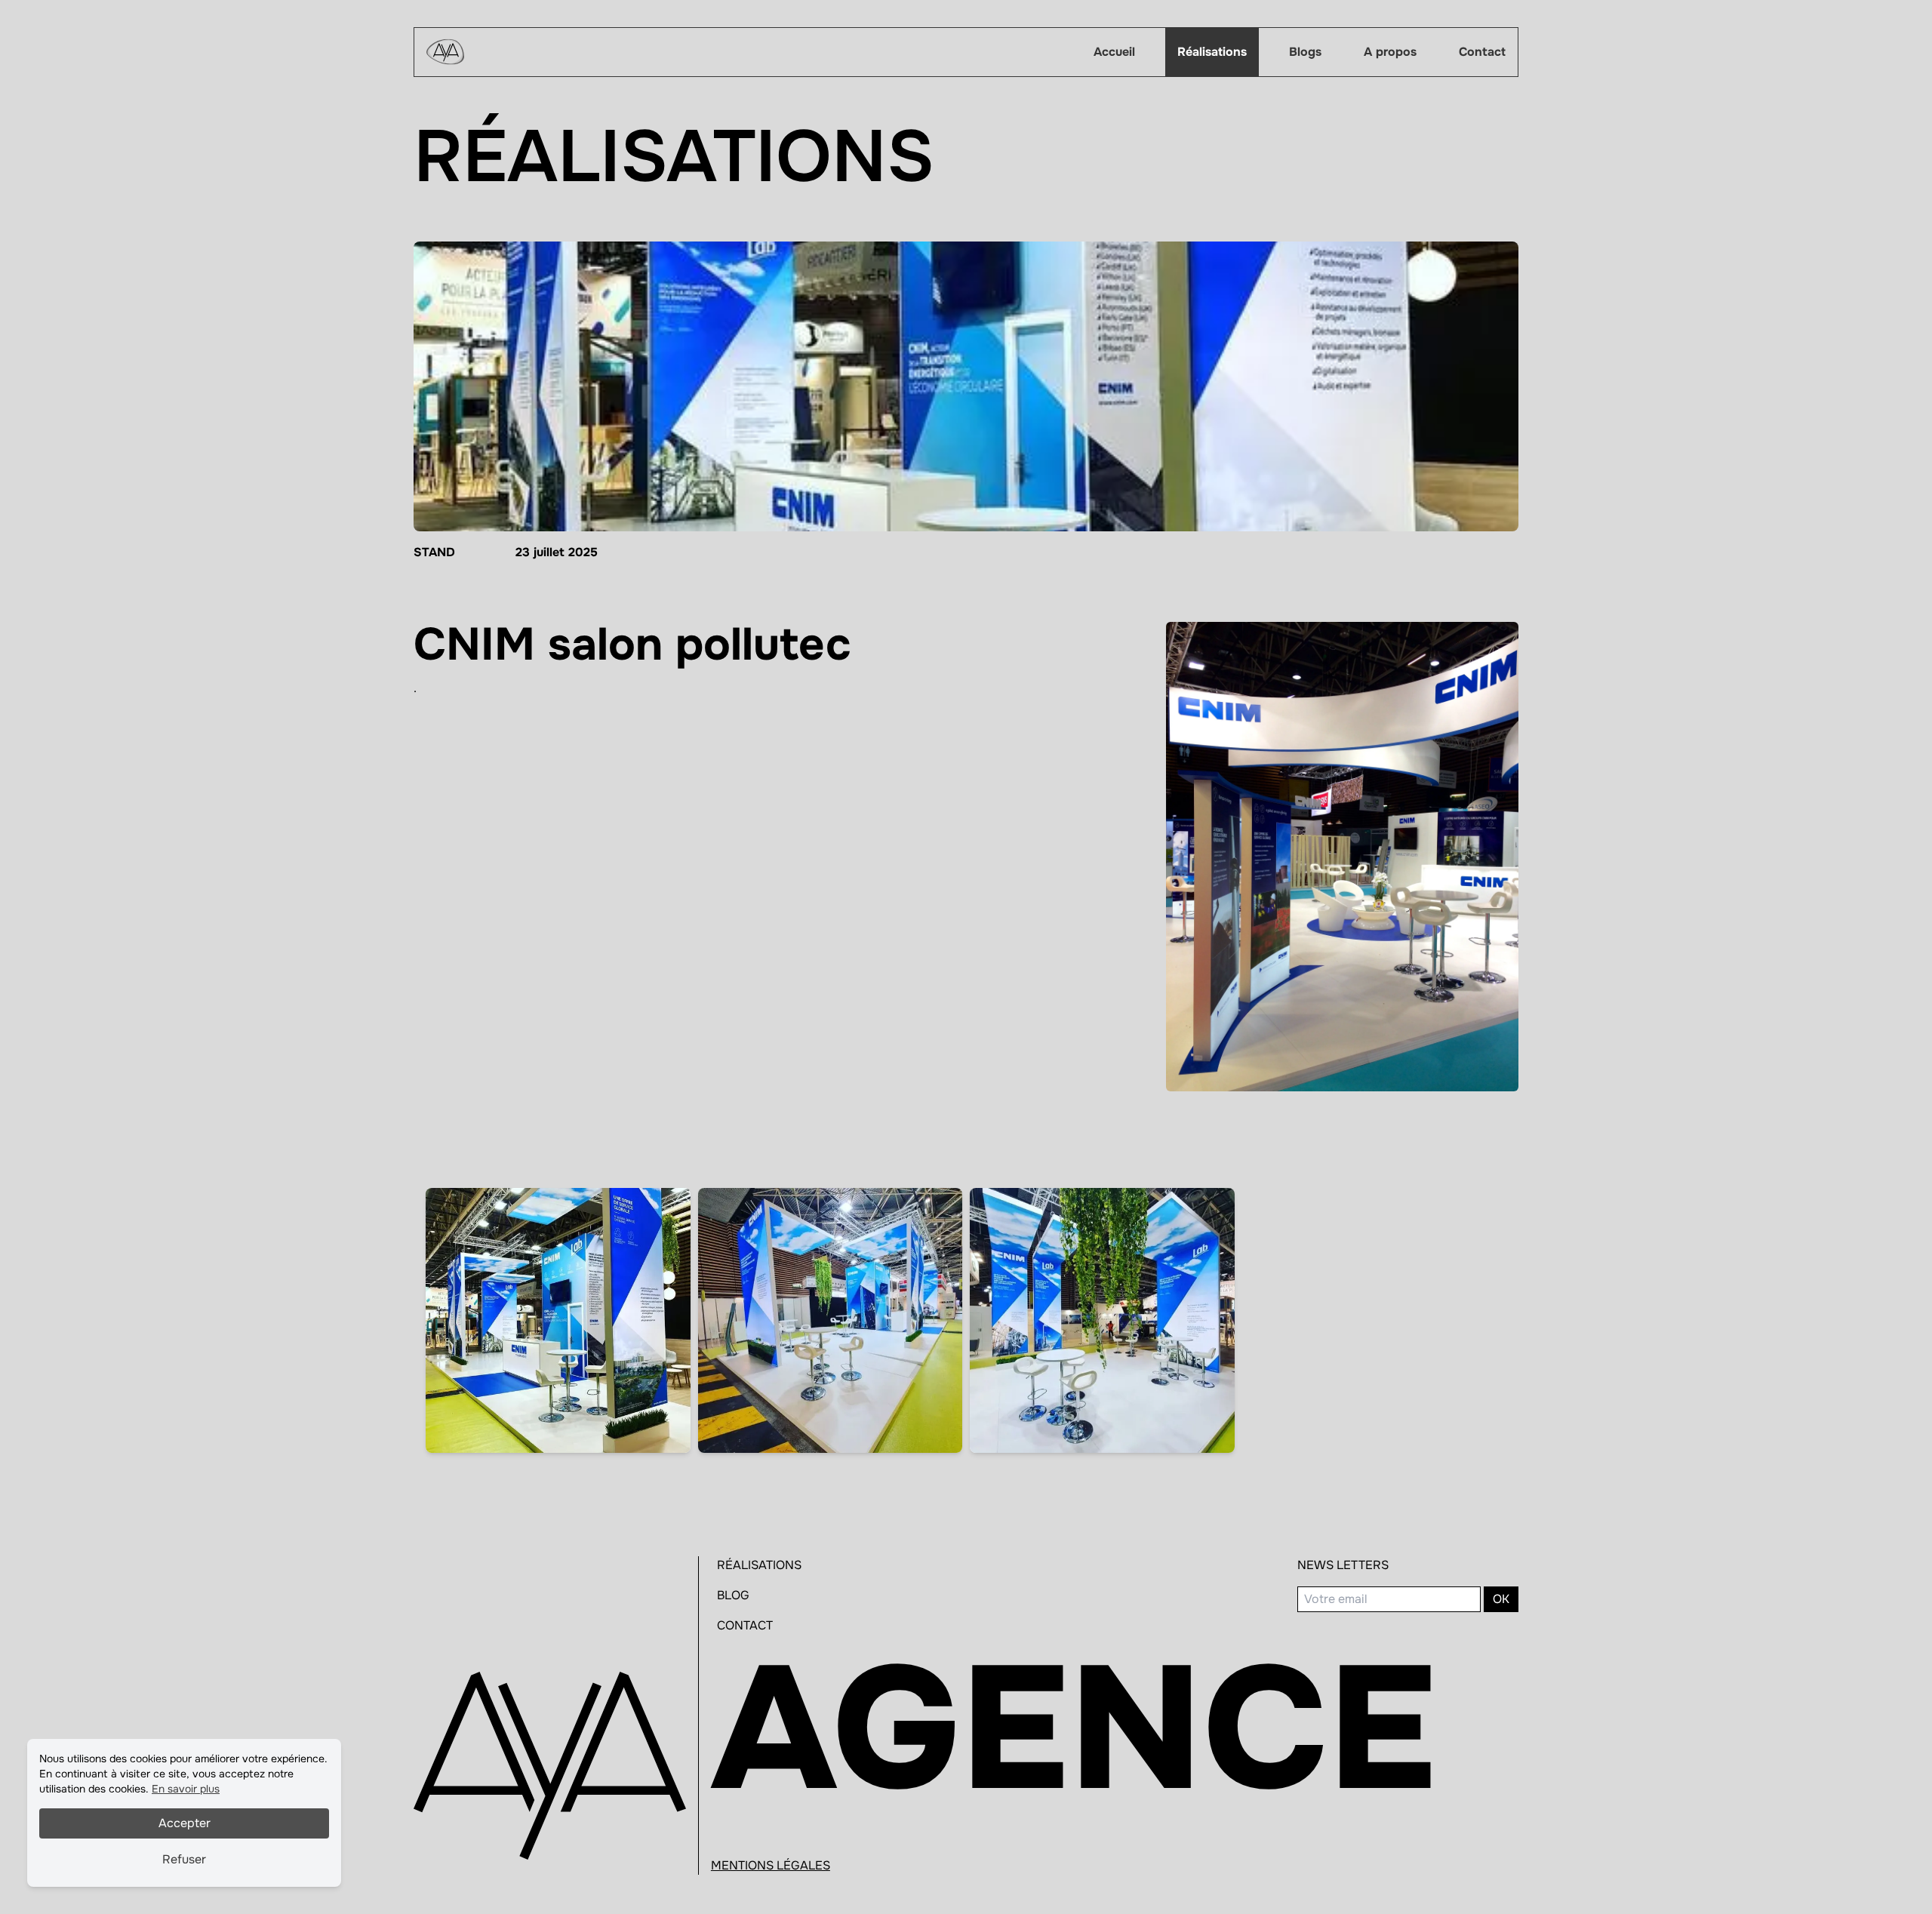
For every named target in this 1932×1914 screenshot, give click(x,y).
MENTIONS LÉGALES (771, 1865)
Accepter (185, 1823)
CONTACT (745, 1625)
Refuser (184, 1859)
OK (1501, 1599)
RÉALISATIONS (759, 1565)
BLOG (733, 1595)
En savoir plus (186, 1789)
